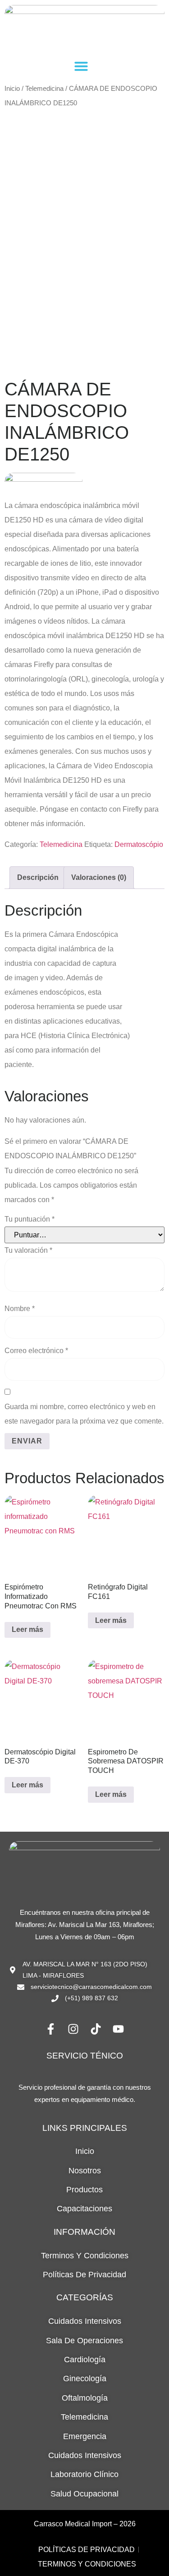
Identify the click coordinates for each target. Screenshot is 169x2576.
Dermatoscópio (139, 844)
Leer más (27, 1629)
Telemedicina (44, 89)
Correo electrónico (36, 1351)
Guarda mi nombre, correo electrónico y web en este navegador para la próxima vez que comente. (84, 1414)
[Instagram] (73, 2029)
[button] (81, 66)
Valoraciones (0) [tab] (99, 877)
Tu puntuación (30, 1219)
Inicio (12, 89)
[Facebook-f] (51, 2029)
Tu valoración (28, 1250)
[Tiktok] (96, 2029)
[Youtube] (119, 2029)
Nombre (20, 1309)
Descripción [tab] (38, 877)
